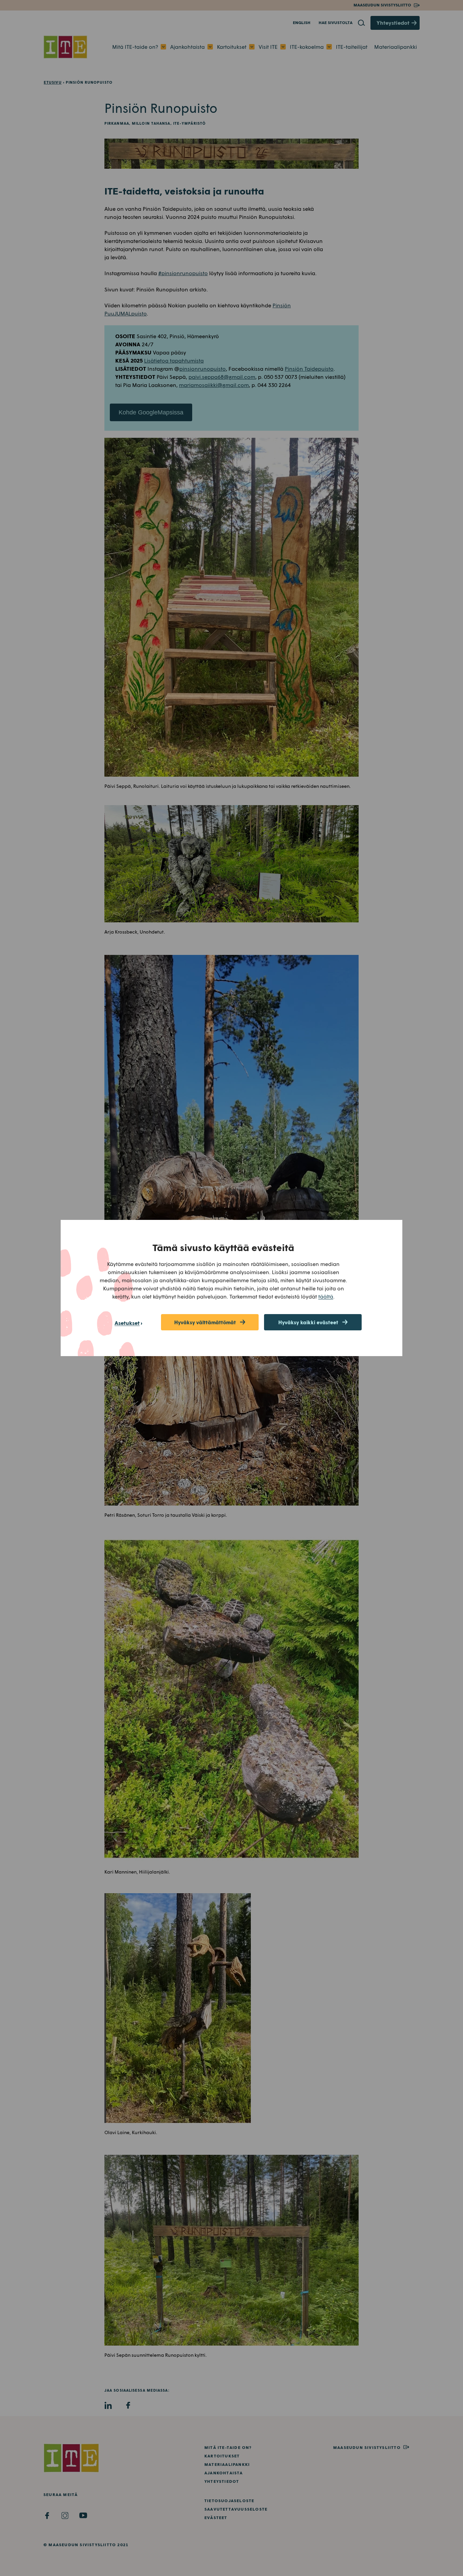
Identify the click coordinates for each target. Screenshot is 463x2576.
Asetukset (127, 1323)
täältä (326, 1296)
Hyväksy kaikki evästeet (308, 1322)
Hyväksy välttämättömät (205, 1322)
